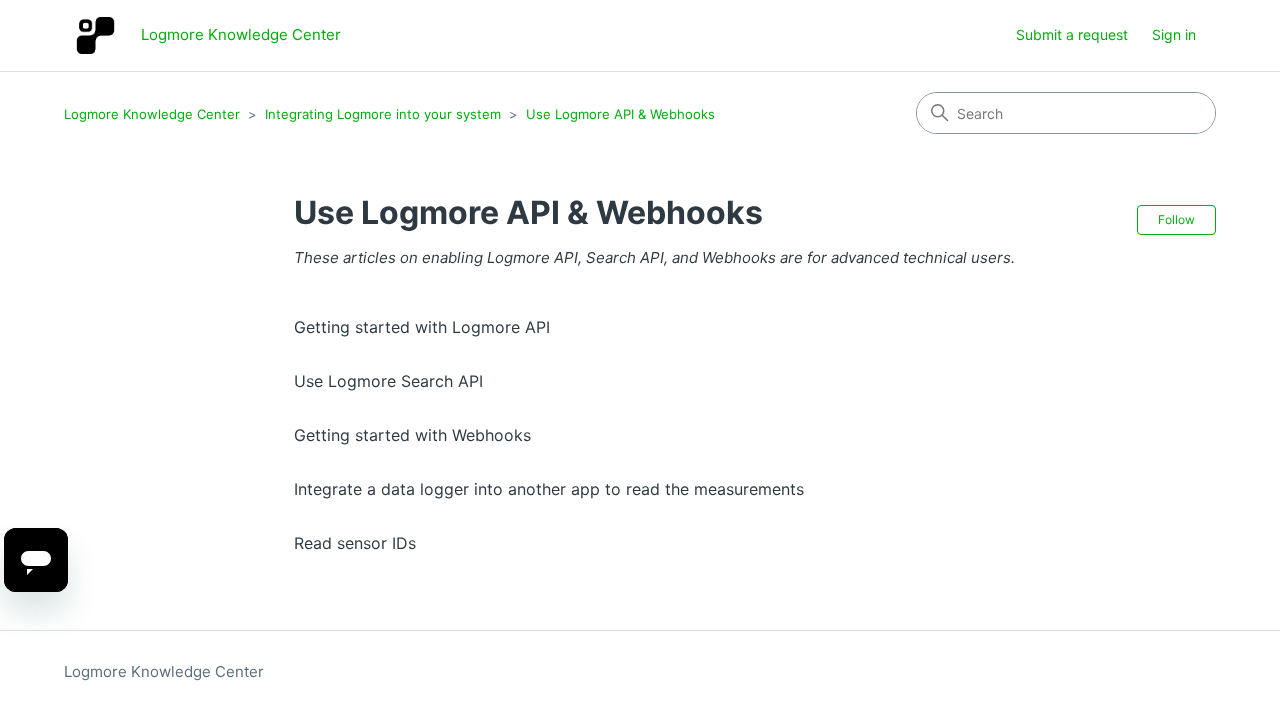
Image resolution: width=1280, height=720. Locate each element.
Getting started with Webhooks (412, 435)
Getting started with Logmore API (422, 327)
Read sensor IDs (355, 543)
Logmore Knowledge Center (152, 114)
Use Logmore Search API (388, 381)
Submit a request (1072, 34)
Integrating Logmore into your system (383, 114)
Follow (1176, 219)
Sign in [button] (1174, 34)
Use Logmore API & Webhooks (620, 114)
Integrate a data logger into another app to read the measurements (549, 489)
